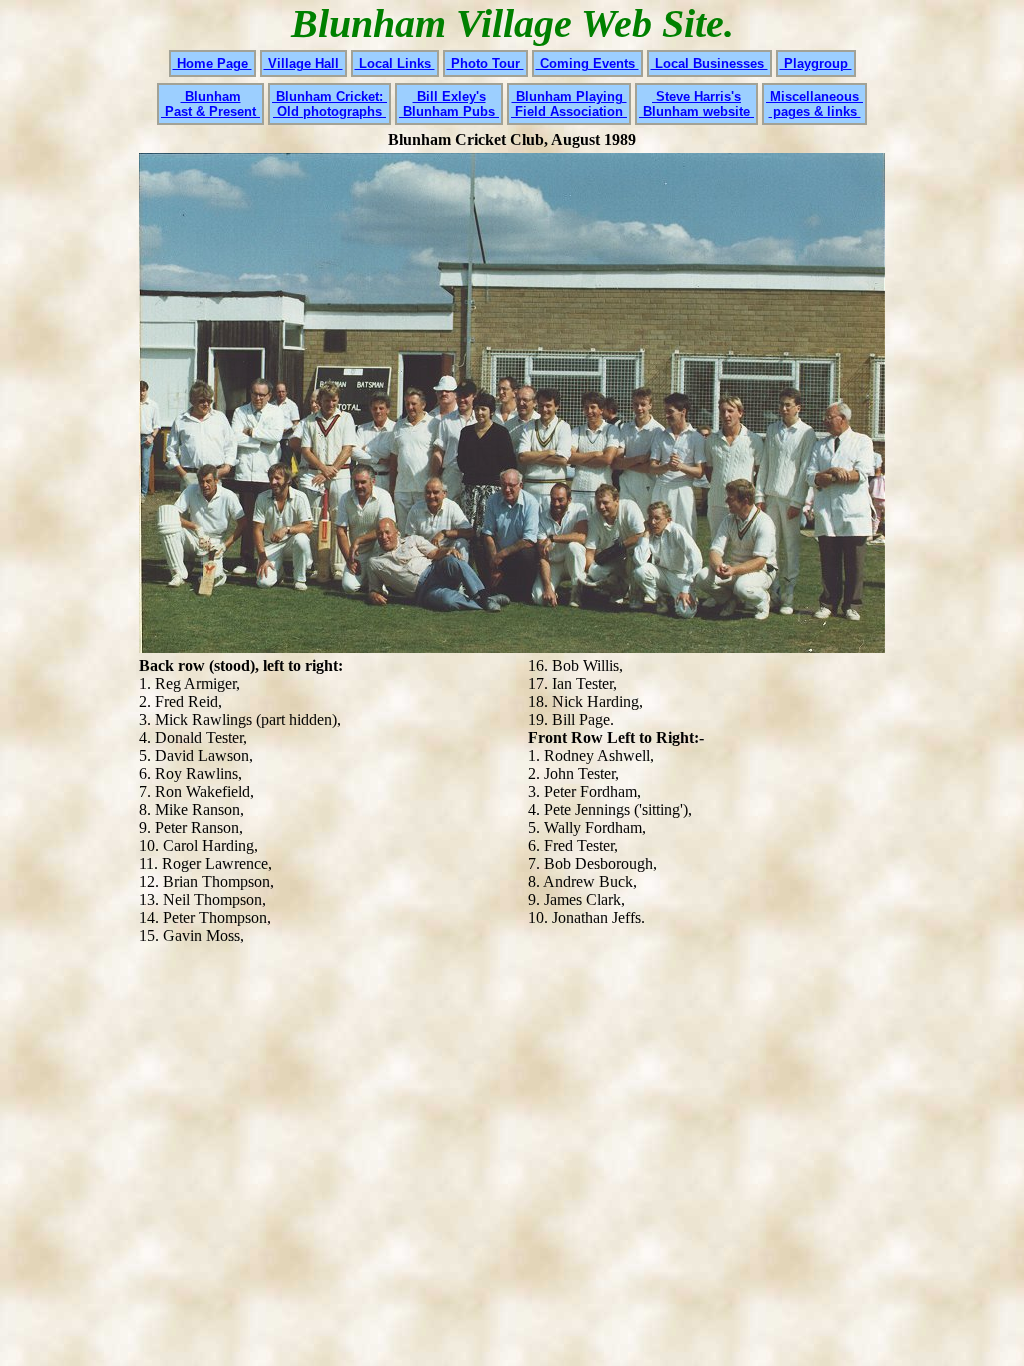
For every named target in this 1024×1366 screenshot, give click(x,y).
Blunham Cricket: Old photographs (329, 104)
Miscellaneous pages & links (814, 104)
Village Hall (303, 63)
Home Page (212, 63)
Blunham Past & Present (210, 104)
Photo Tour (485, 63)
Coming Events (587, 63)
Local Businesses (709, 63)
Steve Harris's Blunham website (696, 104)
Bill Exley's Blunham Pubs (449, 104)
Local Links (395, 63)
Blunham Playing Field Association (569, 104)
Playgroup (816, 63)
